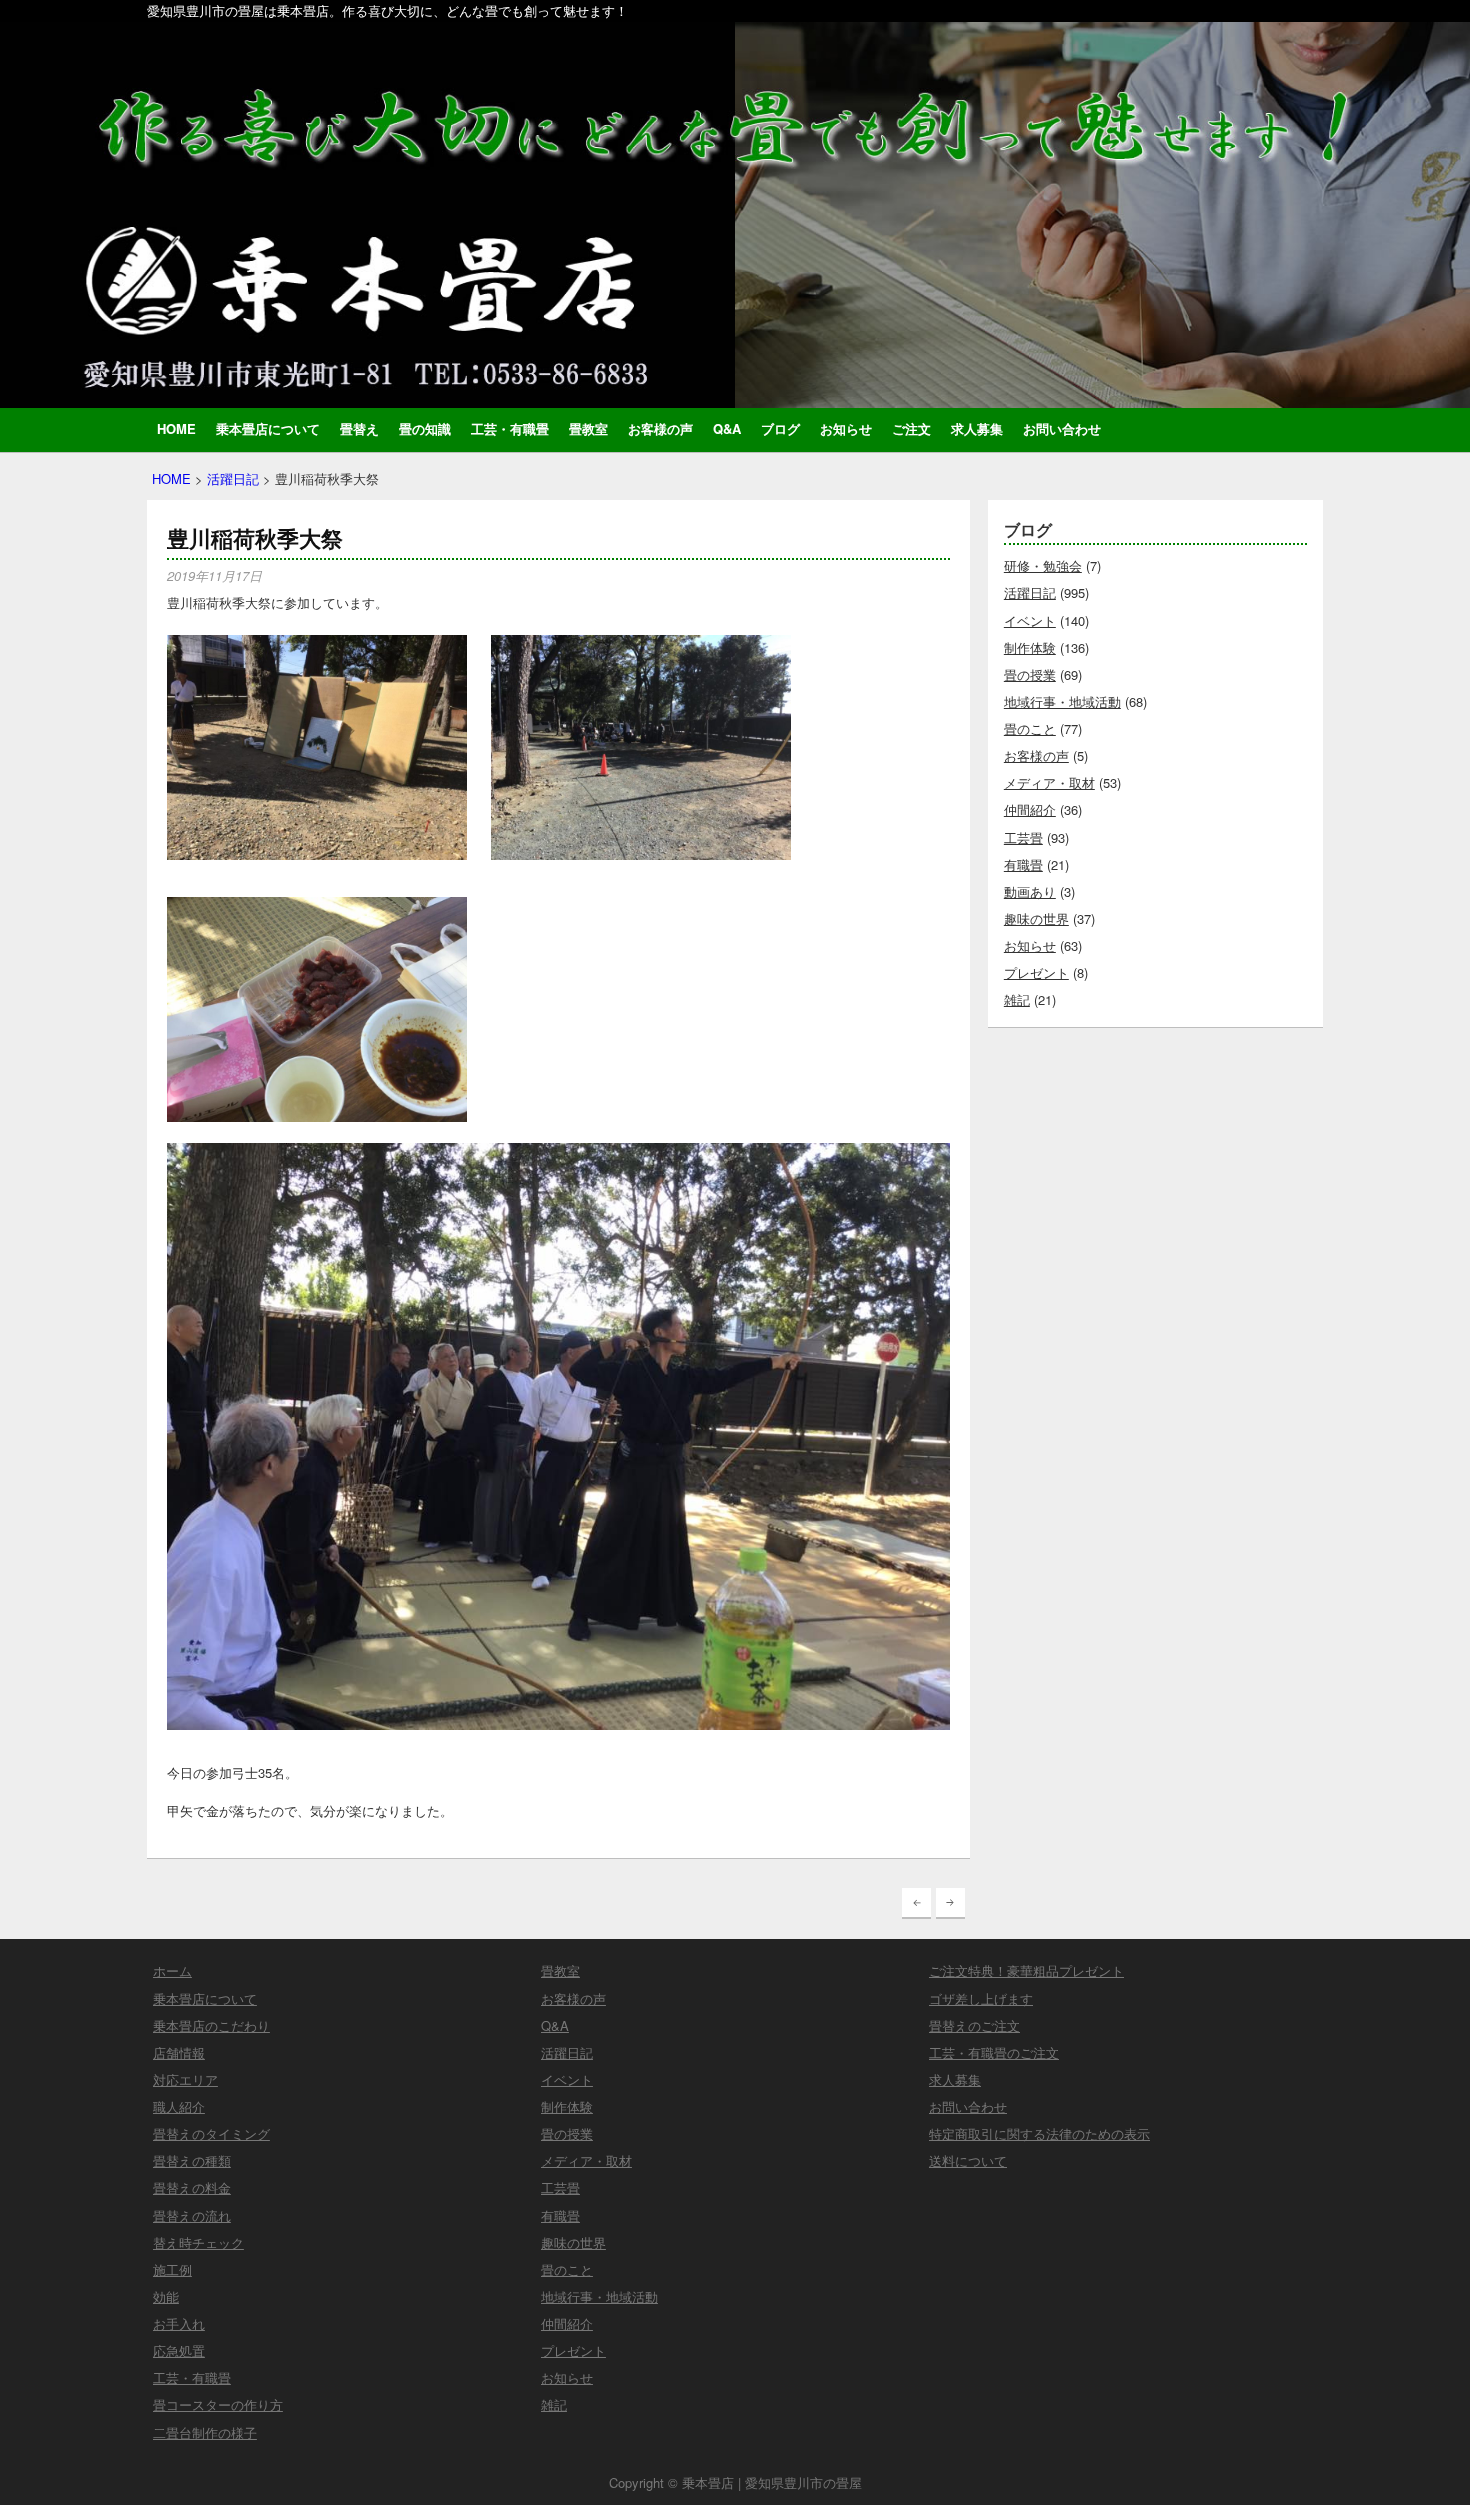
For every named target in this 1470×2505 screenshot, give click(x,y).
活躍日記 (233, 478)
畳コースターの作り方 (218, 2404)
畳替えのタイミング (211, 2133)
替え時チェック (198, 2242)
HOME (176, 428)
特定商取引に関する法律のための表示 (1039, 2133)
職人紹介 (179, 2106)
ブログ (780, 428)
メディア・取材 (1049, 782)
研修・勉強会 (1043, 565)
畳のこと (1030, 728)
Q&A (727, 428)
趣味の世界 (1036, 918)
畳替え (359, 428)
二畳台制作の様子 (205, 2432)
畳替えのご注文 (974, 2025)
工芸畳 (1023, 837)
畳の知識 (425, 428)
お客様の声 (660, 428)
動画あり (1030, 891)
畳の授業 (1030, 674)
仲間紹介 (1030, 809)
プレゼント (1036, 972)
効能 (166, 2296)
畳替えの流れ (192, 2215)
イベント (1030, 620)
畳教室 (588, 428)
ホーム (172, 1970)
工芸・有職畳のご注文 (994, 2052)
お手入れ (179, 2323)
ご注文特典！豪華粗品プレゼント (1026, 1970)
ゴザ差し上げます (981, 1998)
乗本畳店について (268, 428)
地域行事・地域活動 (1062, 701)
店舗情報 (179, 2052)
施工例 (172, 2269)
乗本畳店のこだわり (211, 2025)
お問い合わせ (1062, 428)
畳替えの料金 (192, 2187)
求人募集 (977, 428)
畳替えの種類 (192, 2160)
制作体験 (1030, 647)
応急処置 (179, 2350)
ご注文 (911, 428)
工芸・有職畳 (510, 428)
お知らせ (846, 428)
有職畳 (1023, 864)
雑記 (1017, 999)
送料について (968, 2160)
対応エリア (185, 2079)
